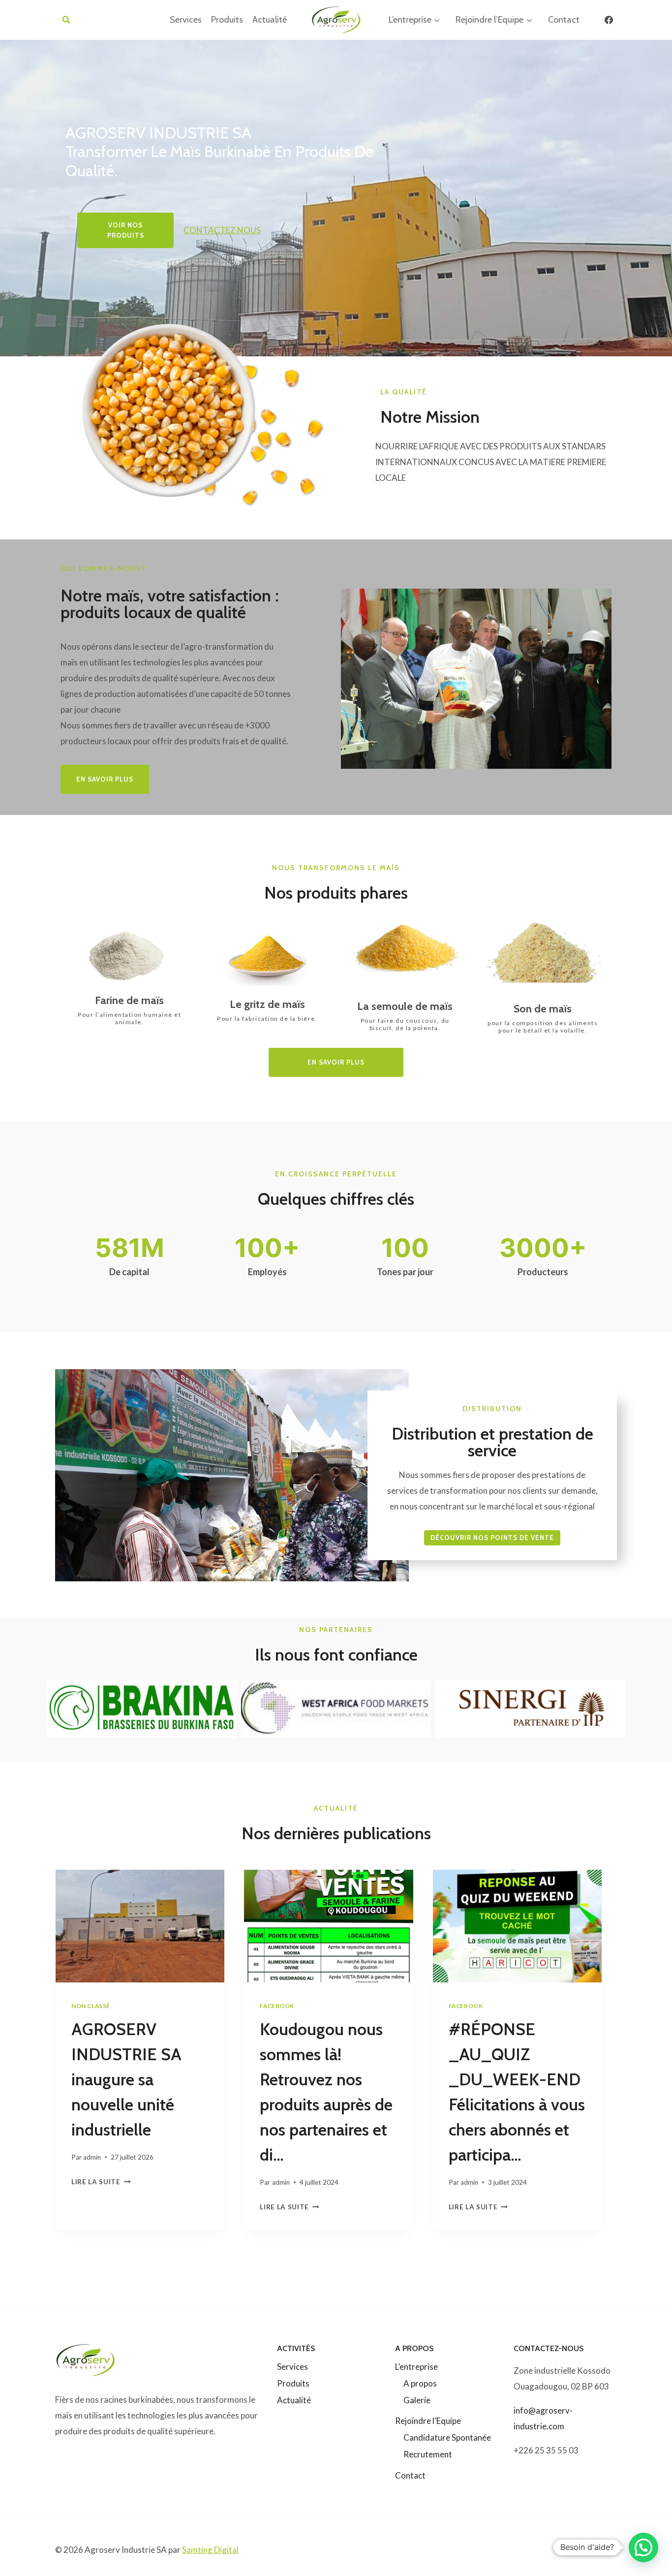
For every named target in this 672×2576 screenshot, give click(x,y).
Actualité (270, 20)
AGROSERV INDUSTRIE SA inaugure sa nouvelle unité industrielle (126, 2079)
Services (186, 20)
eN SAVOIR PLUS (105, 779)
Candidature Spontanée (447, 2437)
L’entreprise (416, 2367)
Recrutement (428, 2454)
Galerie (417, 2400)
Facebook (277, 2006)
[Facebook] (609, 20)
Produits (227, 20)
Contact (564, 20)
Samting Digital (210, 2550)
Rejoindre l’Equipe (428, 2421)
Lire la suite (99, 2182)
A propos (420, 2383)
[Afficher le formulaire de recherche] (66, 20)
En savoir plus (336, 1062)
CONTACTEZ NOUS (222, 230)
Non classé (91, 2006)
